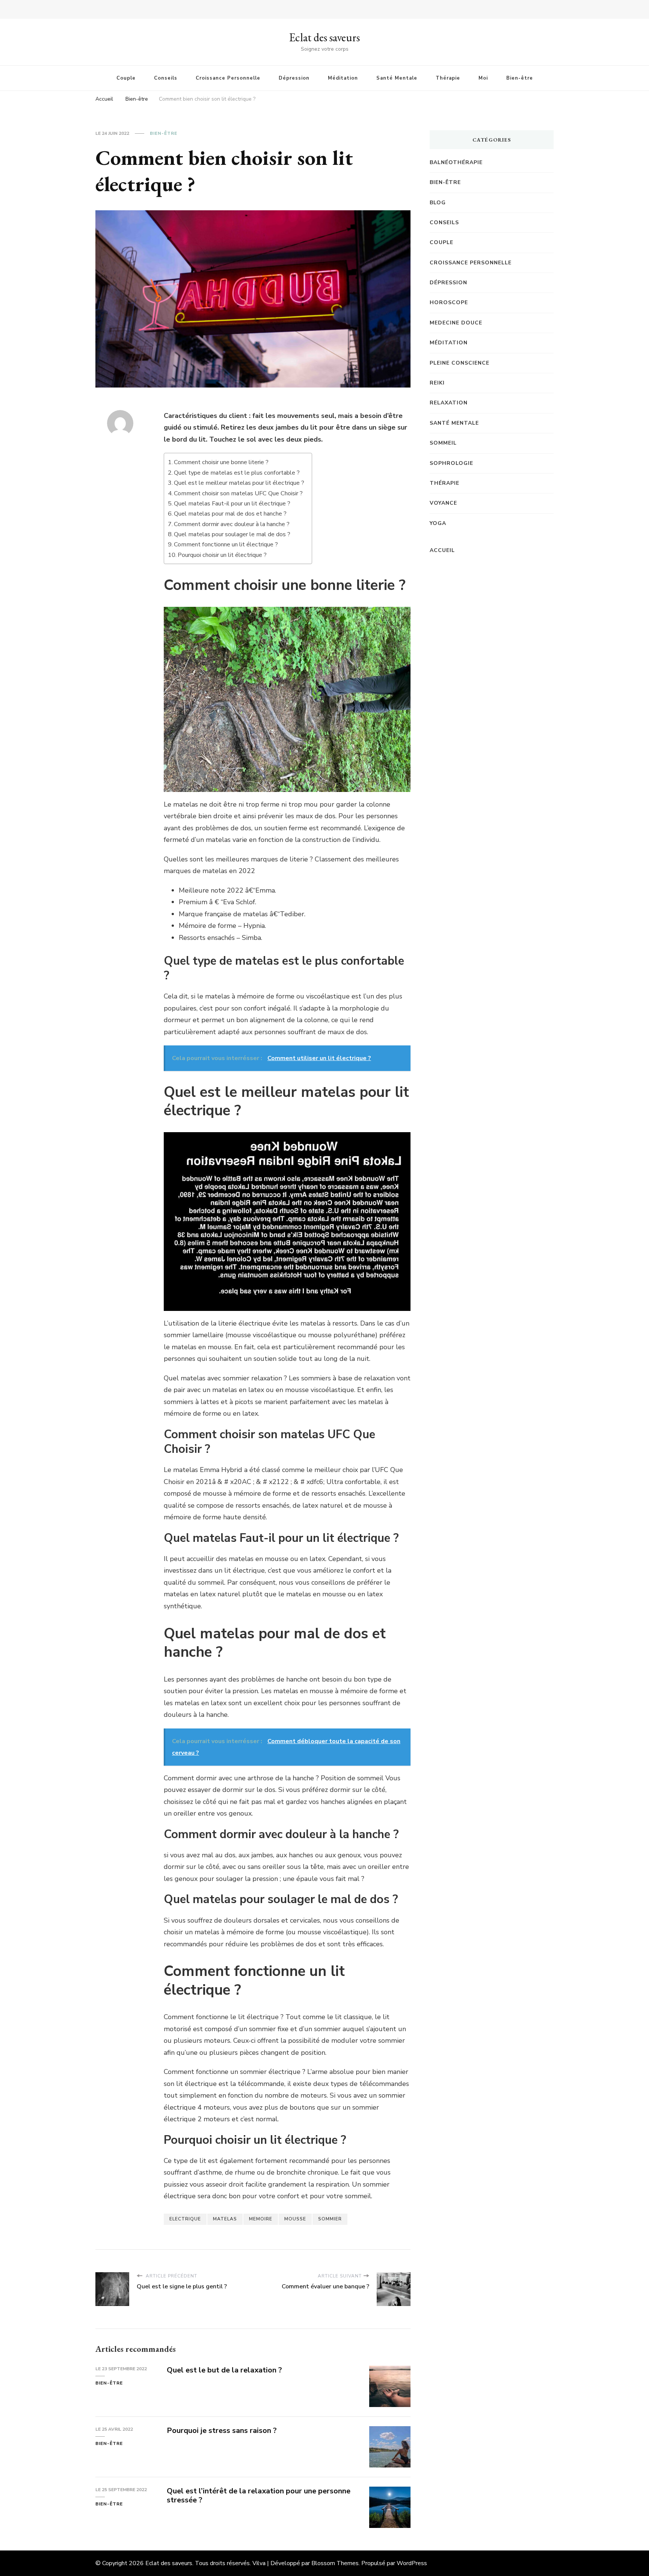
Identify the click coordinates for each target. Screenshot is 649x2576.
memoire (261, 2219)
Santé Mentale (397, 78)
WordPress (412, 2563)
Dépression (294, 78)
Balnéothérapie (456, 162)
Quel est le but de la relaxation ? (224, 2370)
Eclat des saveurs (324, 37)
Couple (126, 78)
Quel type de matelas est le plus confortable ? (237, 473)
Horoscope (449, 302)
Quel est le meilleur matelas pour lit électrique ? (239, 483)
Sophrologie (451, 463)
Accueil (442, 550)
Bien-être (520, 78)
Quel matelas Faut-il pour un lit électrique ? (232, 504)
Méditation (343, 78)
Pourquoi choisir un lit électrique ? (222, 555)
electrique (185, 2219)
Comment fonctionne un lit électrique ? (226, 544)
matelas (225, 2219)
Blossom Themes (335, 2563)
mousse (295, 2219)
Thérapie (448, 78)
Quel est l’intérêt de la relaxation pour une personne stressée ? (259, 2496)
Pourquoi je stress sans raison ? (222, 2430)
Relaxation (449, 403)
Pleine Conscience (460, 363)
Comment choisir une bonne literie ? (221, 462)
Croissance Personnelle (228, 78)
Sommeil (443, 443)
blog (438, 203)
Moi (483, 78)
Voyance (443, 503)
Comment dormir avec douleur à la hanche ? (232, 524)
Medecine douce (456, 323)
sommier (330, 2219)
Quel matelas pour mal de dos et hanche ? (230, 514)
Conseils (166, 78)
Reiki (437, 383)
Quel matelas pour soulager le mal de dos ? (232, 534)
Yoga (438, 523)
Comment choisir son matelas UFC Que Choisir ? (238, 493)
